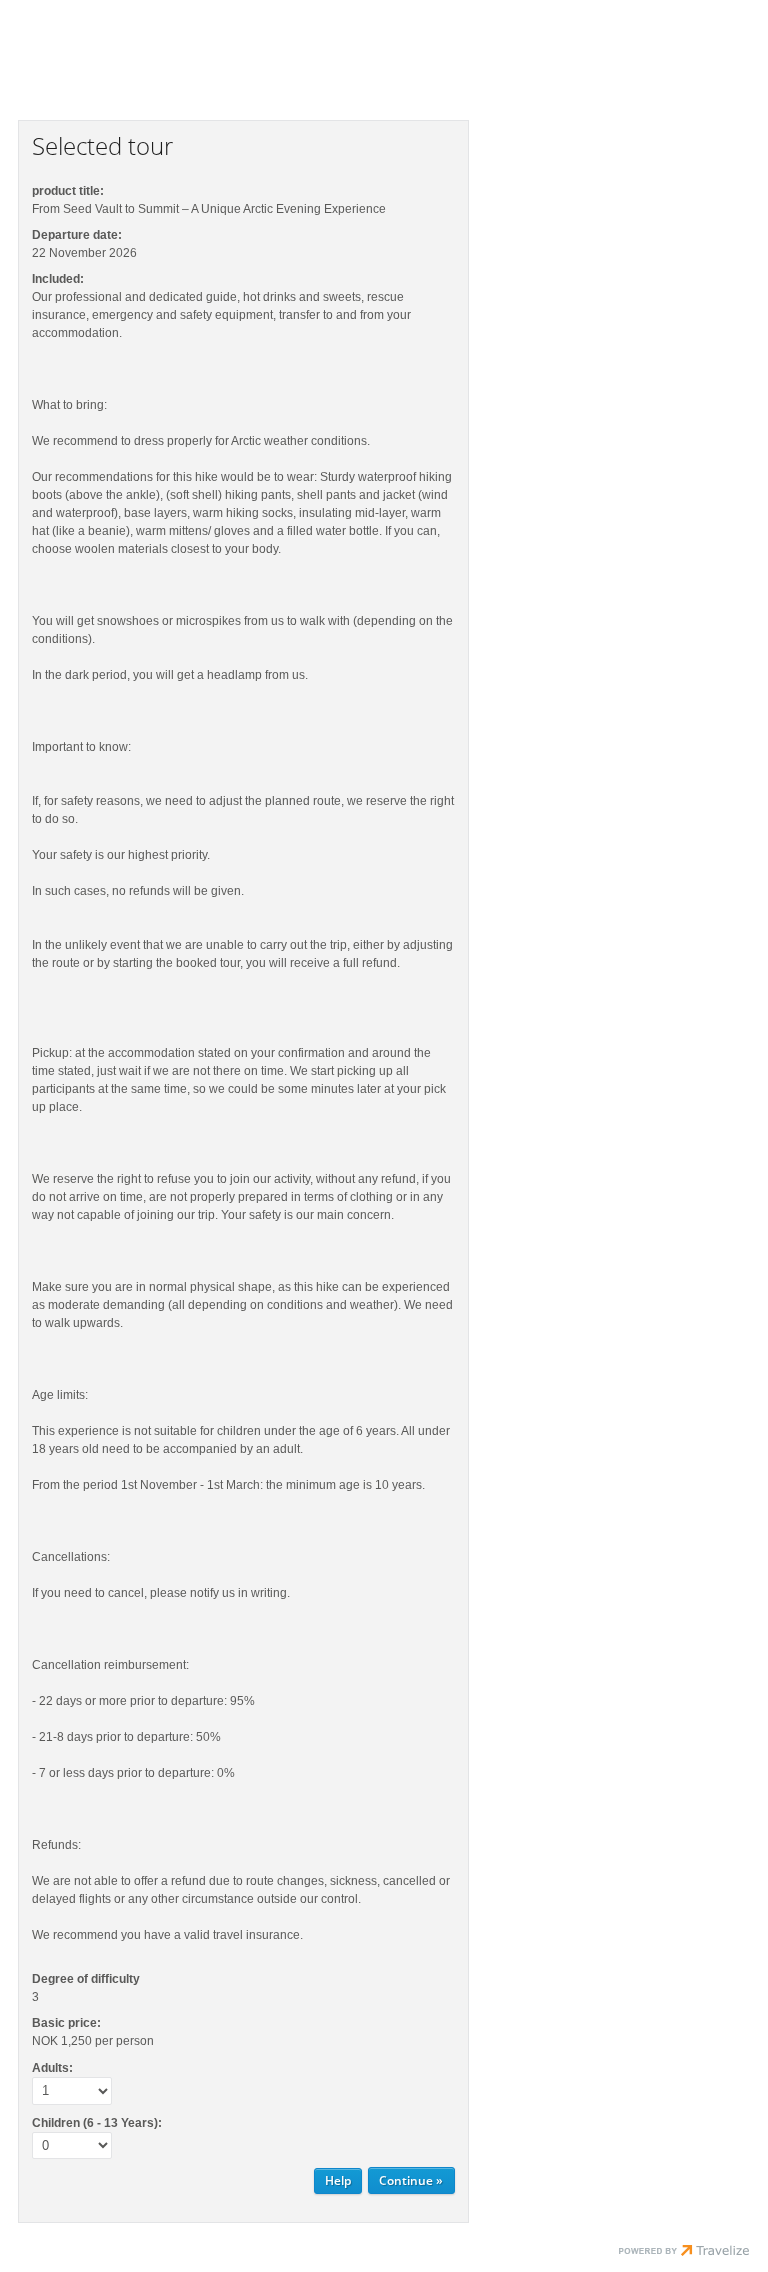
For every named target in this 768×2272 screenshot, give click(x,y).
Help (338, 2180)
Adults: (52, 2068)
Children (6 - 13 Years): (97, 2123)
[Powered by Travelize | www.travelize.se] (684, 2253)
